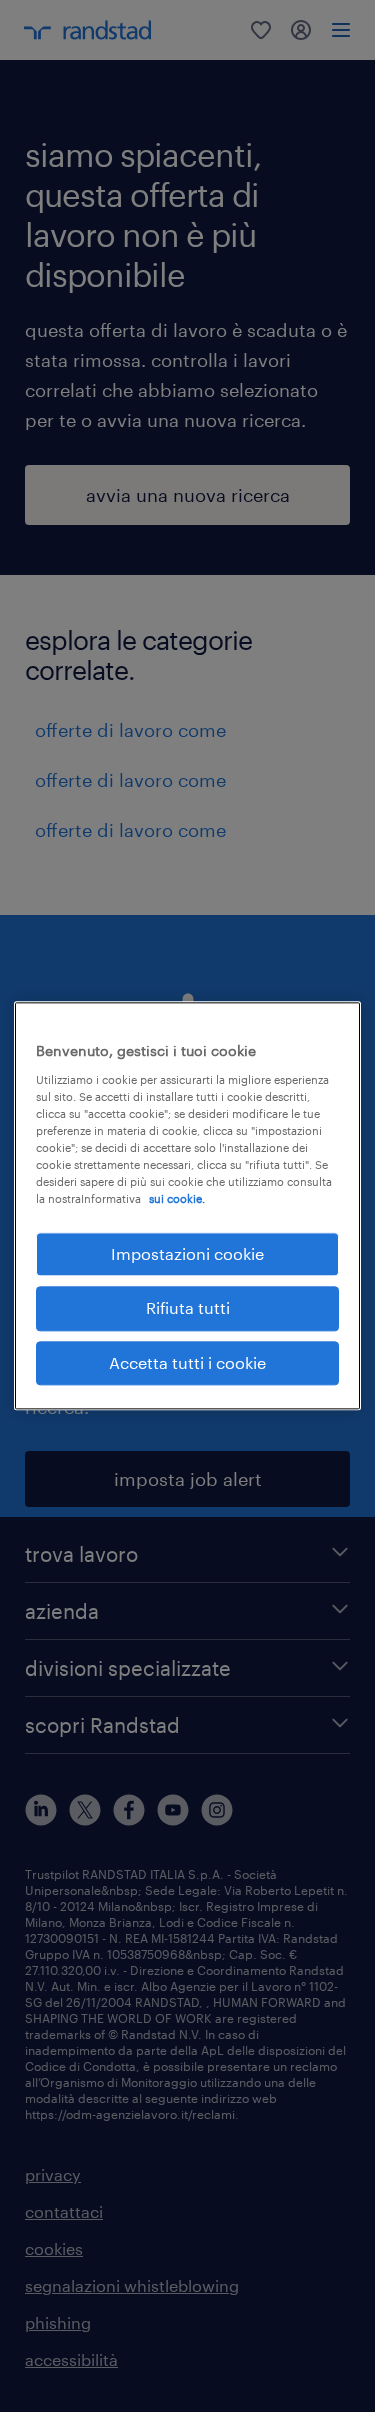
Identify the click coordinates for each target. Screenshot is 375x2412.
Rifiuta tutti (188, 1308)
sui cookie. (177, 1198)
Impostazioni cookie (187, 1253)
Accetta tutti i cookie (187, 1362)
